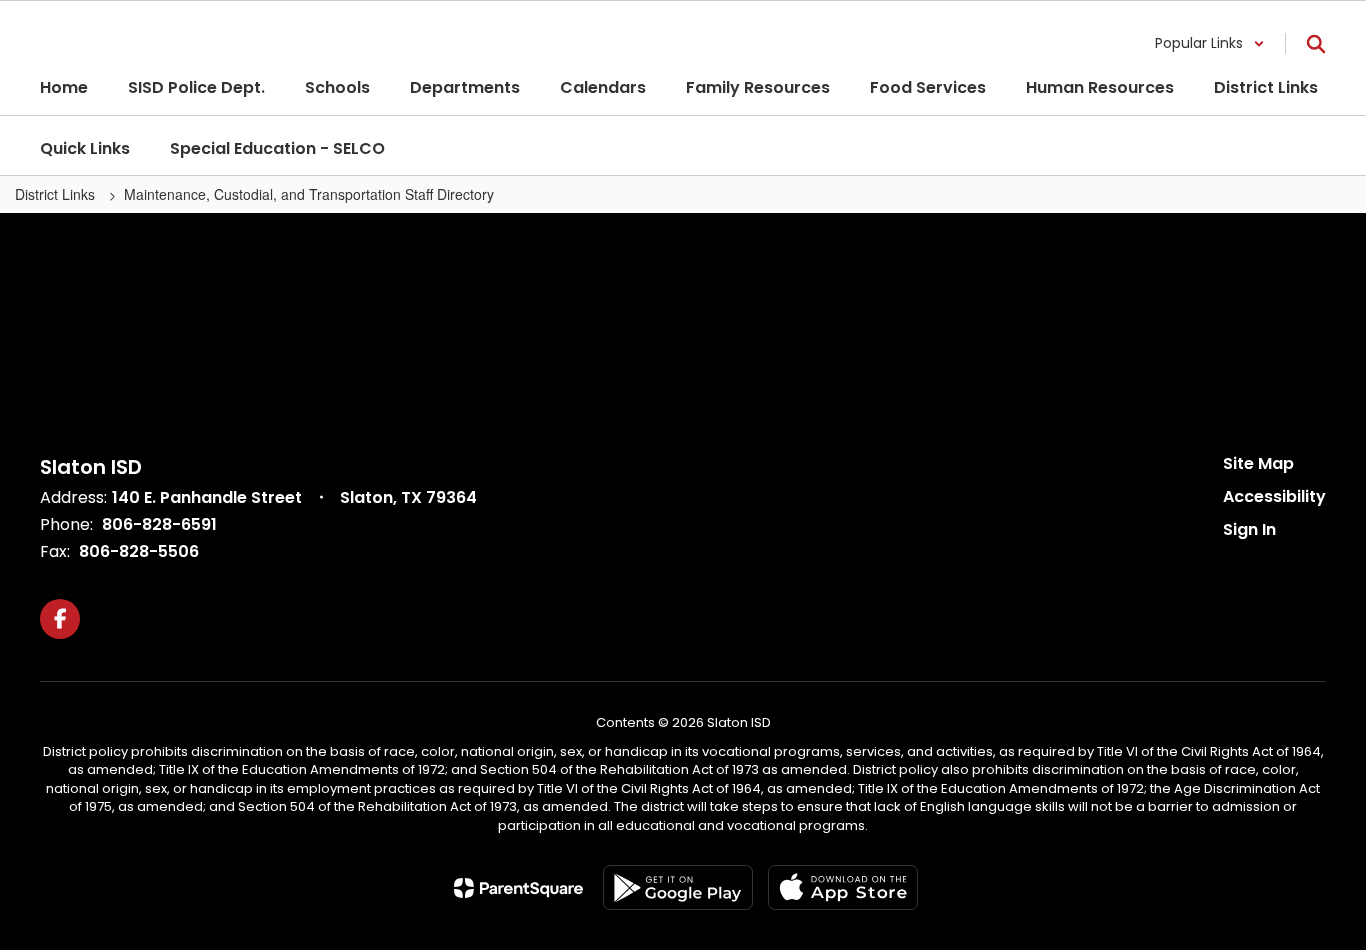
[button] (1210, 43)
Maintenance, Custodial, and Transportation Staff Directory (309, 194)
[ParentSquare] (518, 888)
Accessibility (1274, 496)
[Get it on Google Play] (678, 887)
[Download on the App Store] (843, 887)
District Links (57, 194)
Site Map (1258, 463)
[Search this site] (1316, 44)
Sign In (1249, 529)
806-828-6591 (159, 524)
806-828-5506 (139, 551)
